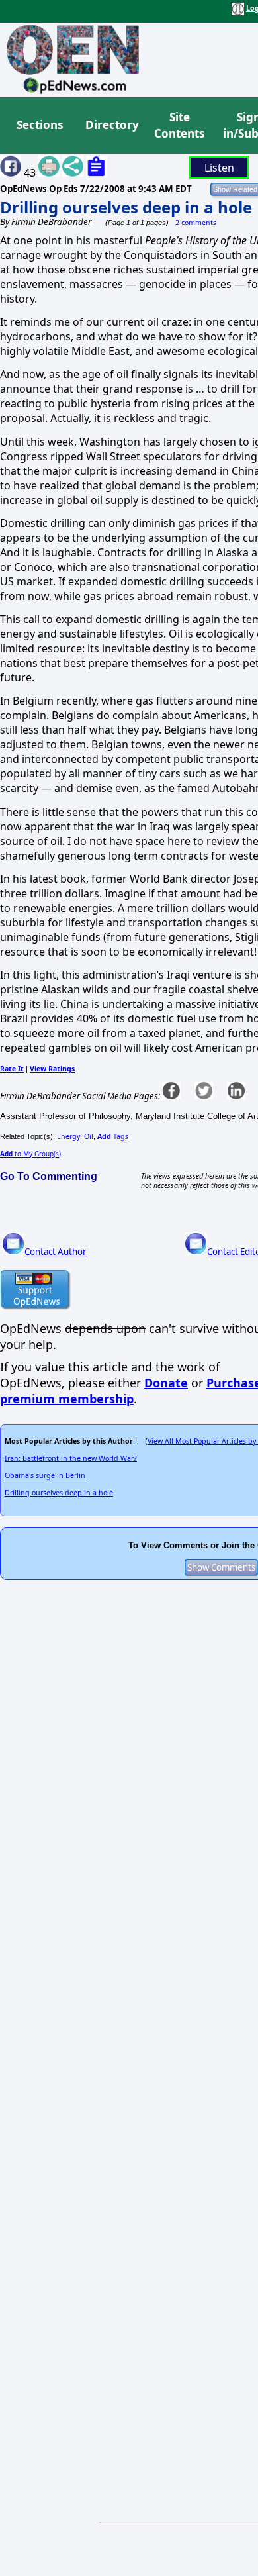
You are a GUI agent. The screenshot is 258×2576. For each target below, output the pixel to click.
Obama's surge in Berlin (45, 1475)
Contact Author (56, 1252)
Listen (219, 168)
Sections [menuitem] (40, 125)
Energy (68, 1136)
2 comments (196, 223)
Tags (113, 1136)
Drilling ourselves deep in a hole (126, 207)
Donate (166, 1383)
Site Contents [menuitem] (179, 125)
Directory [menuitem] (111, 125)
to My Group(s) (30, 1154)
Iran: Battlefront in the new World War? (71, 1458)
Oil (89, 1136)
